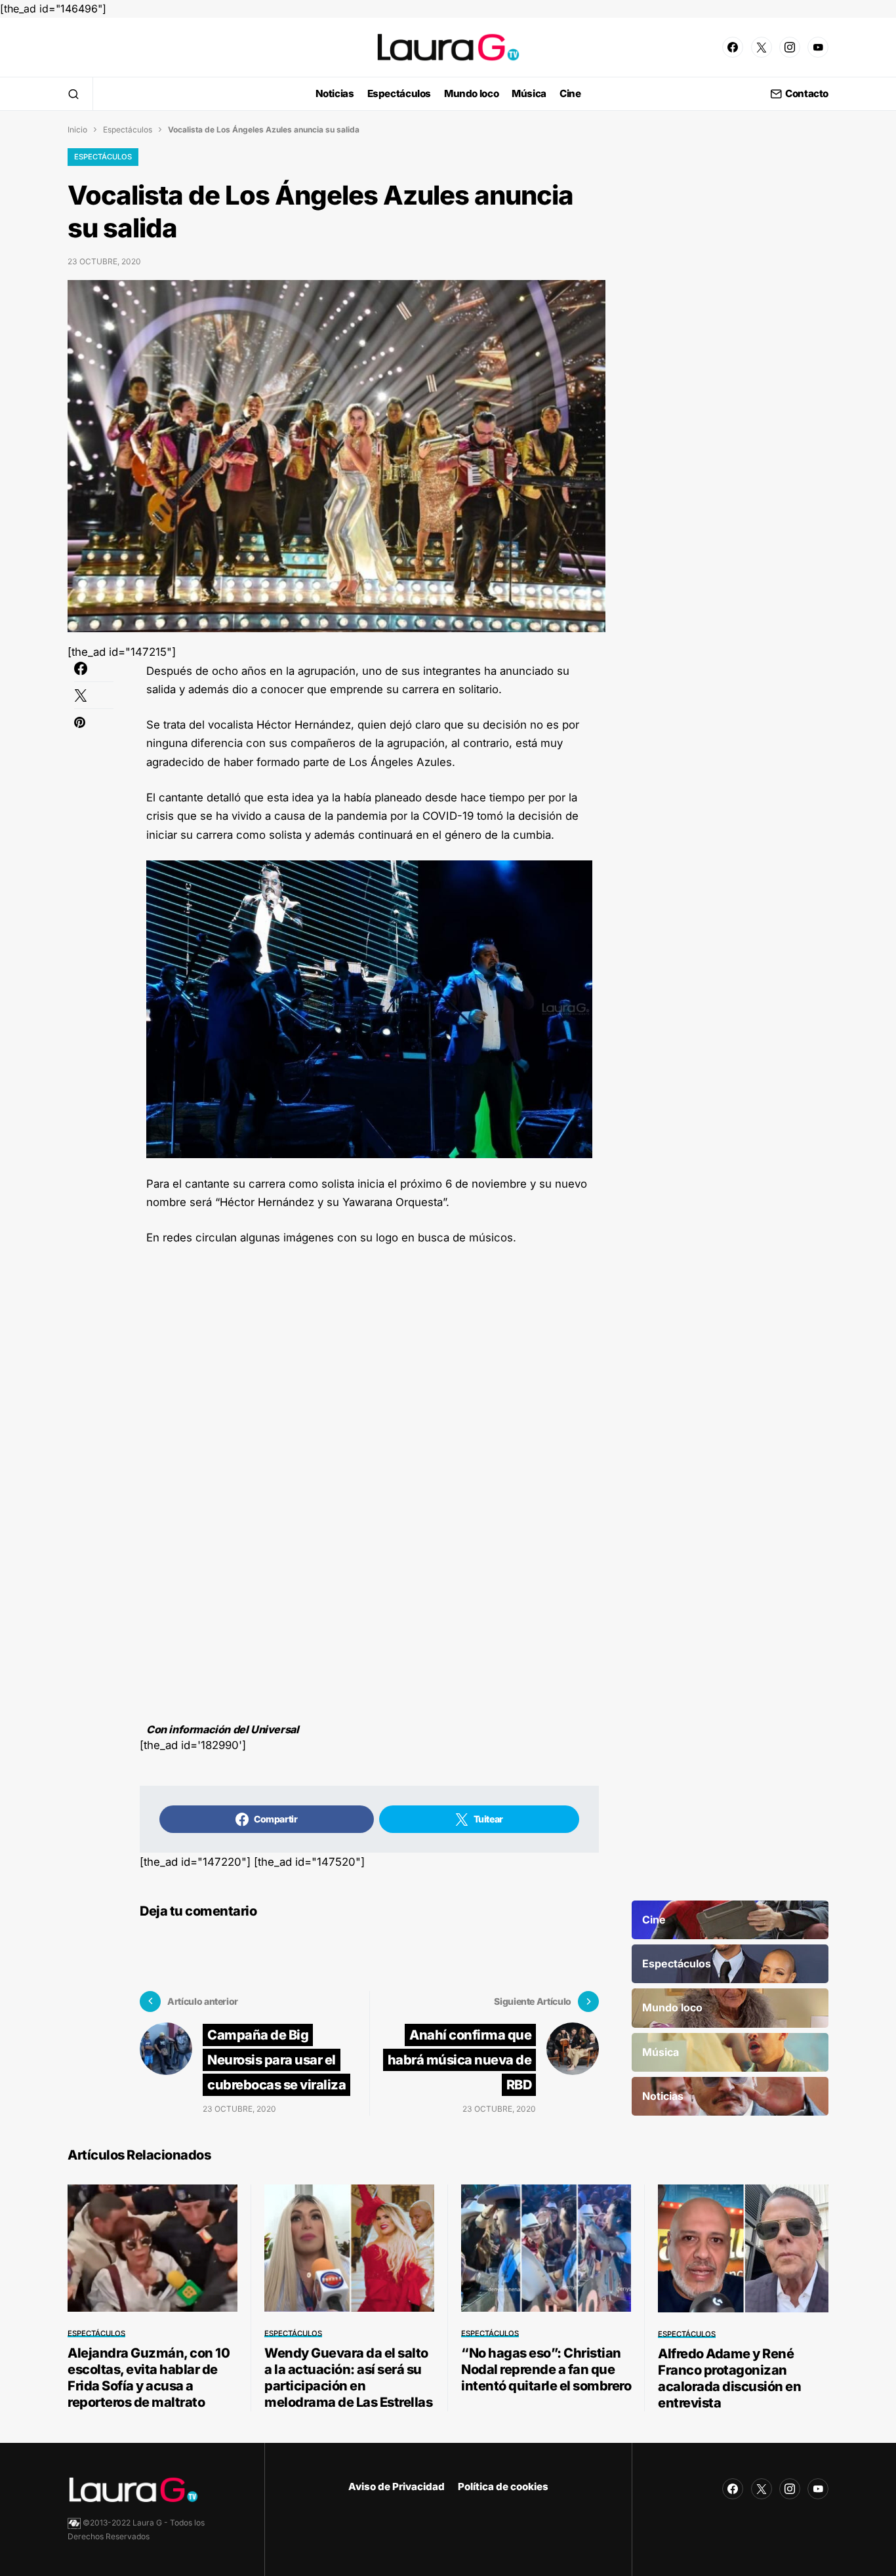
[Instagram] (790, 47)
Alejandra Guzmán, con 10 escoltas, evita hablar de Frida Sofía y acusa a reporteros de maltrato (149, 2378)
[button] (73, 94)
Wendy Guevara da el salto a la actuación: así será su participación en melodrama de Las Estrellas (348, 2378)
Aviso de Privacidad (397, 2486)
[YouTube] (818, 47)
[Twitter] (762, 47)
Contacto (807, 94)
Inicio (77, 130)
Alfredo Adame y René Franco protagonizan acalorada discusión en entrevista (729, 2378)
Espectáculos (128, 130)
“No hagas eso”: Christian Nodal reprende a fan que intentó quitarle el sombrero (546, 2369)
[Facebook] (733, 47)
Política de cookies (503, 2486)
